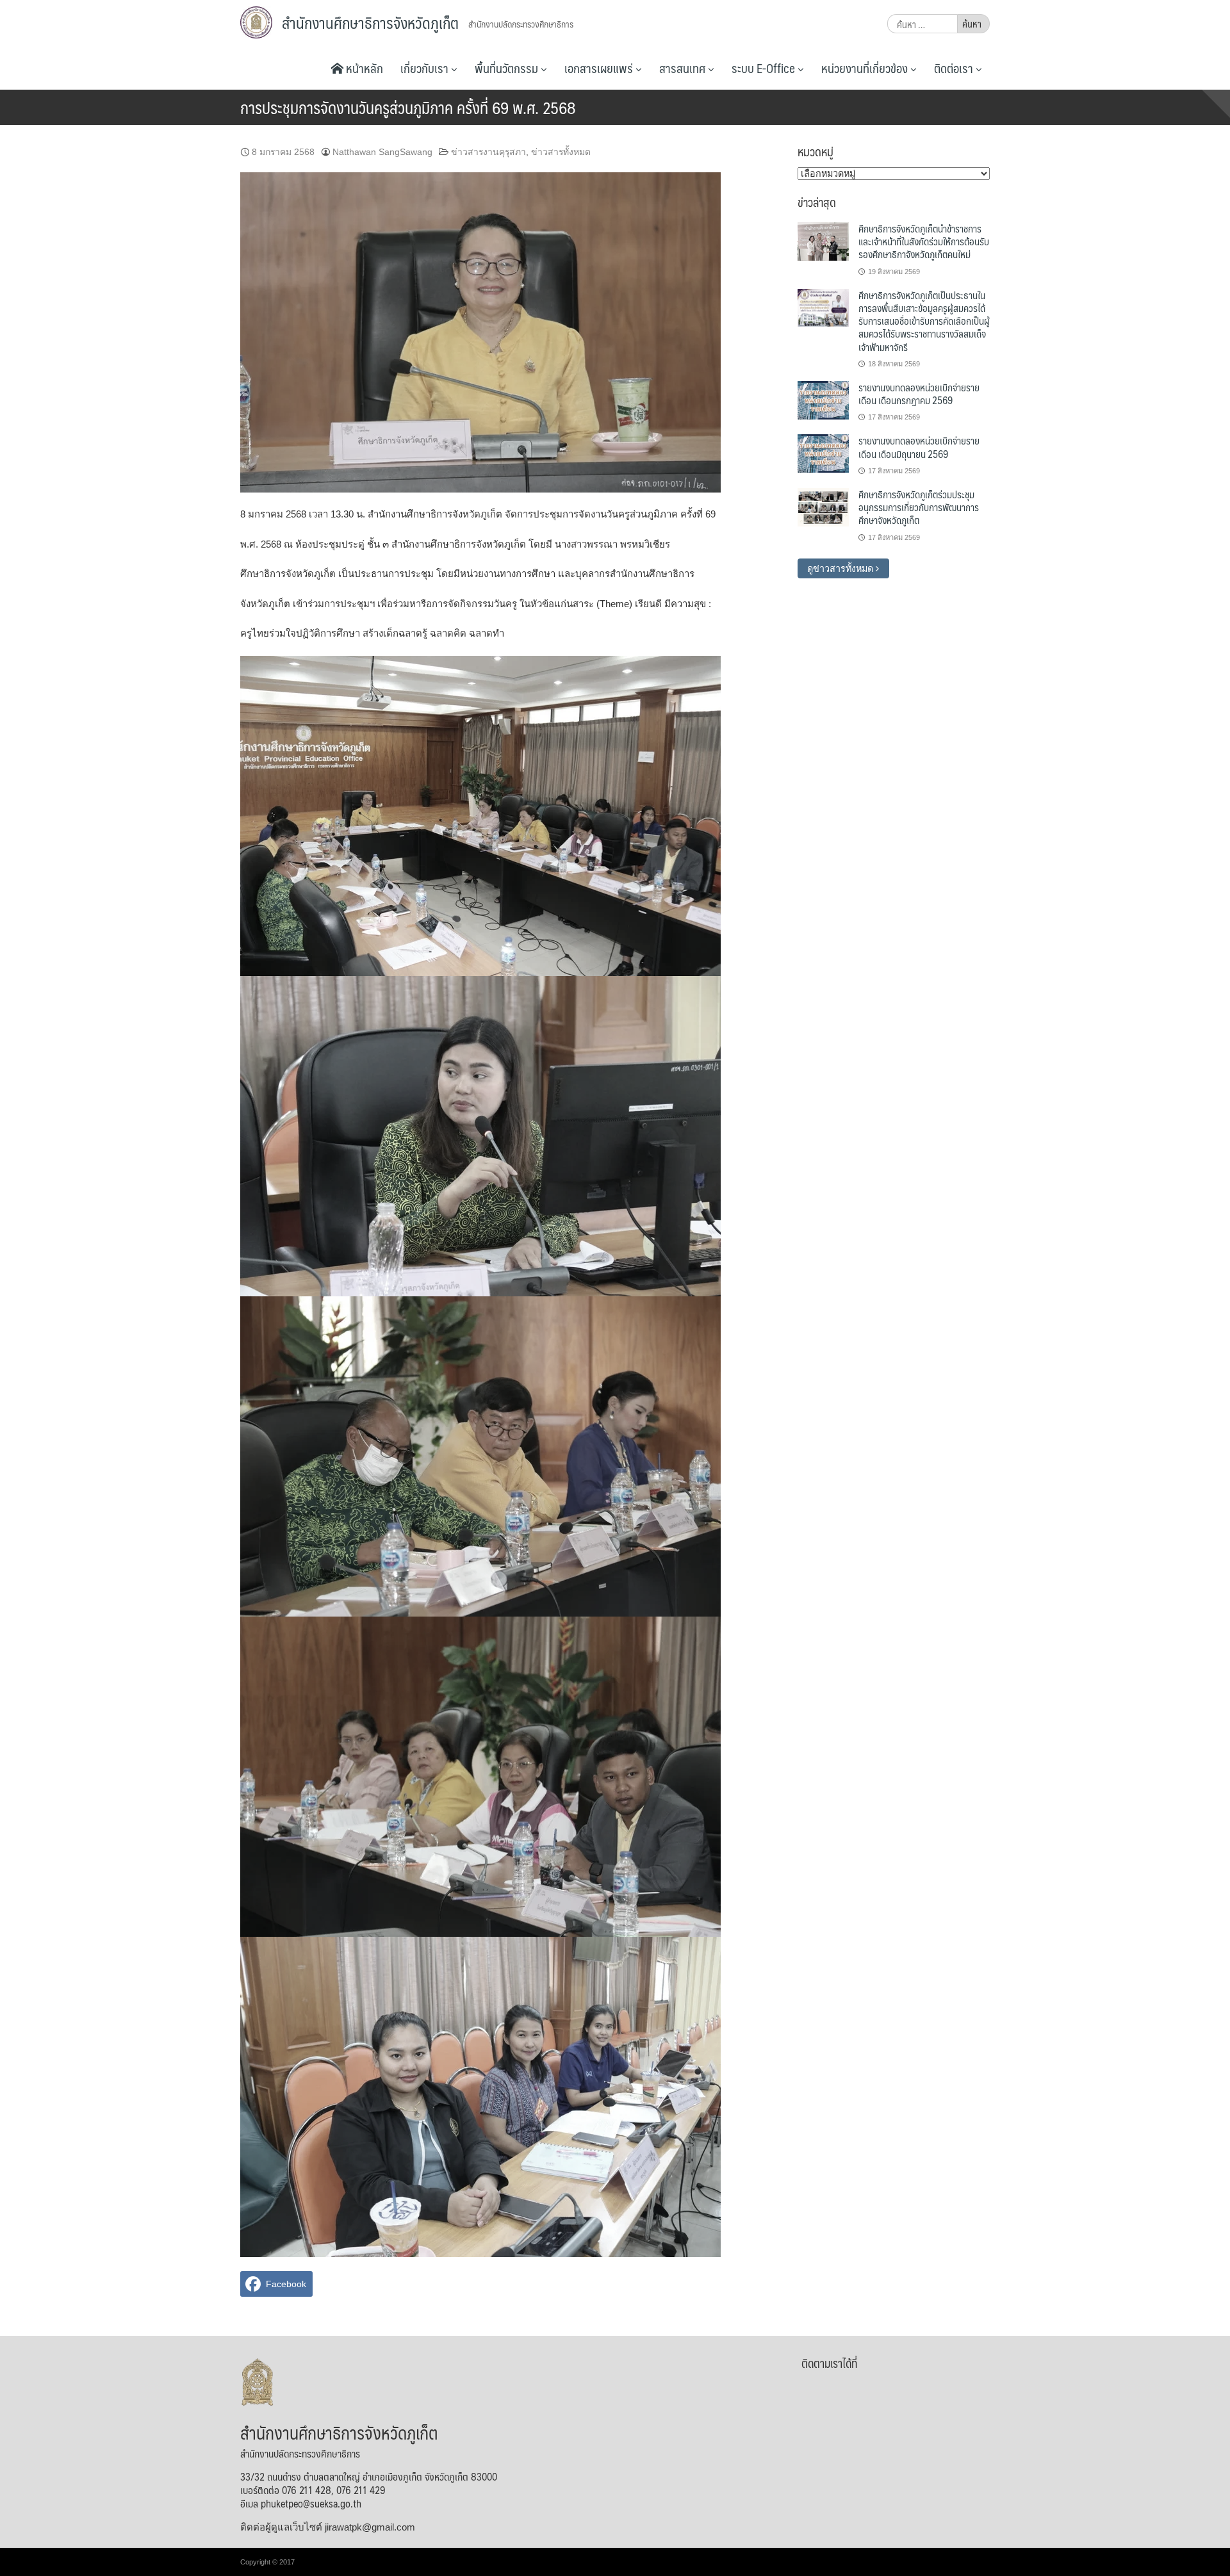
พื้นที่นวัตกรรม (508, 68)
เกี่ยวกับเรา (426, 68)
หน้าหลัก (363, 68)
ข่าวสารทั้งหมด (561, 152)
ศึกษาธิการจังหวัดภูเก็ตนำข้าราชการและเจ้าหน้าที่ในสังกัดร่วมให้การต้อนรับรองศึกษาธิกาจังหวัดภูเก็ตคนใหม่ (924, 241)
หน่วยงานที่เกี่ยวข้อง (866, 68)
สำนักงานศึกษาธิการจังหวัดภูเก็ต (370, 22)
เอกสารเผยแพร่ (600, 68)
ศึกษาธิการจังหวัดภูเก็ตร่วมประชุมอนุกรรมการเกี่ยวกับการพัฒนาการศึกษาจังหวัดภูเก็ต (919, 507)
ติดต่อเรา (955, 68)
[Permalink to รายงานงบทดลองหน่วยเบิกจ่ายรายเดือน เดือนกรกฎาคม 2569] (823, 400)
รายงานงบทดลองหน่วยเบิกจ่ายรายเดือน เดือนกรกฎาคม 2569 (919, 394)
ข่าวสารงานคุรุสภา (488, 152)
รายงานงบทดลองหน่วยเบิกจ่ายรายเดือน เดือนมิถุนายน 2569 (919, 447)
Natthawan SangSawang (382, 152)
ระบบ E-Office (765, 68)
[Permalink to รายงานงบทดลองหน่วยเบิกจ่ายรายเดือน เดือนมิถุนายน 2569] (823, 453)
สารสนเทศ (684, 68)
